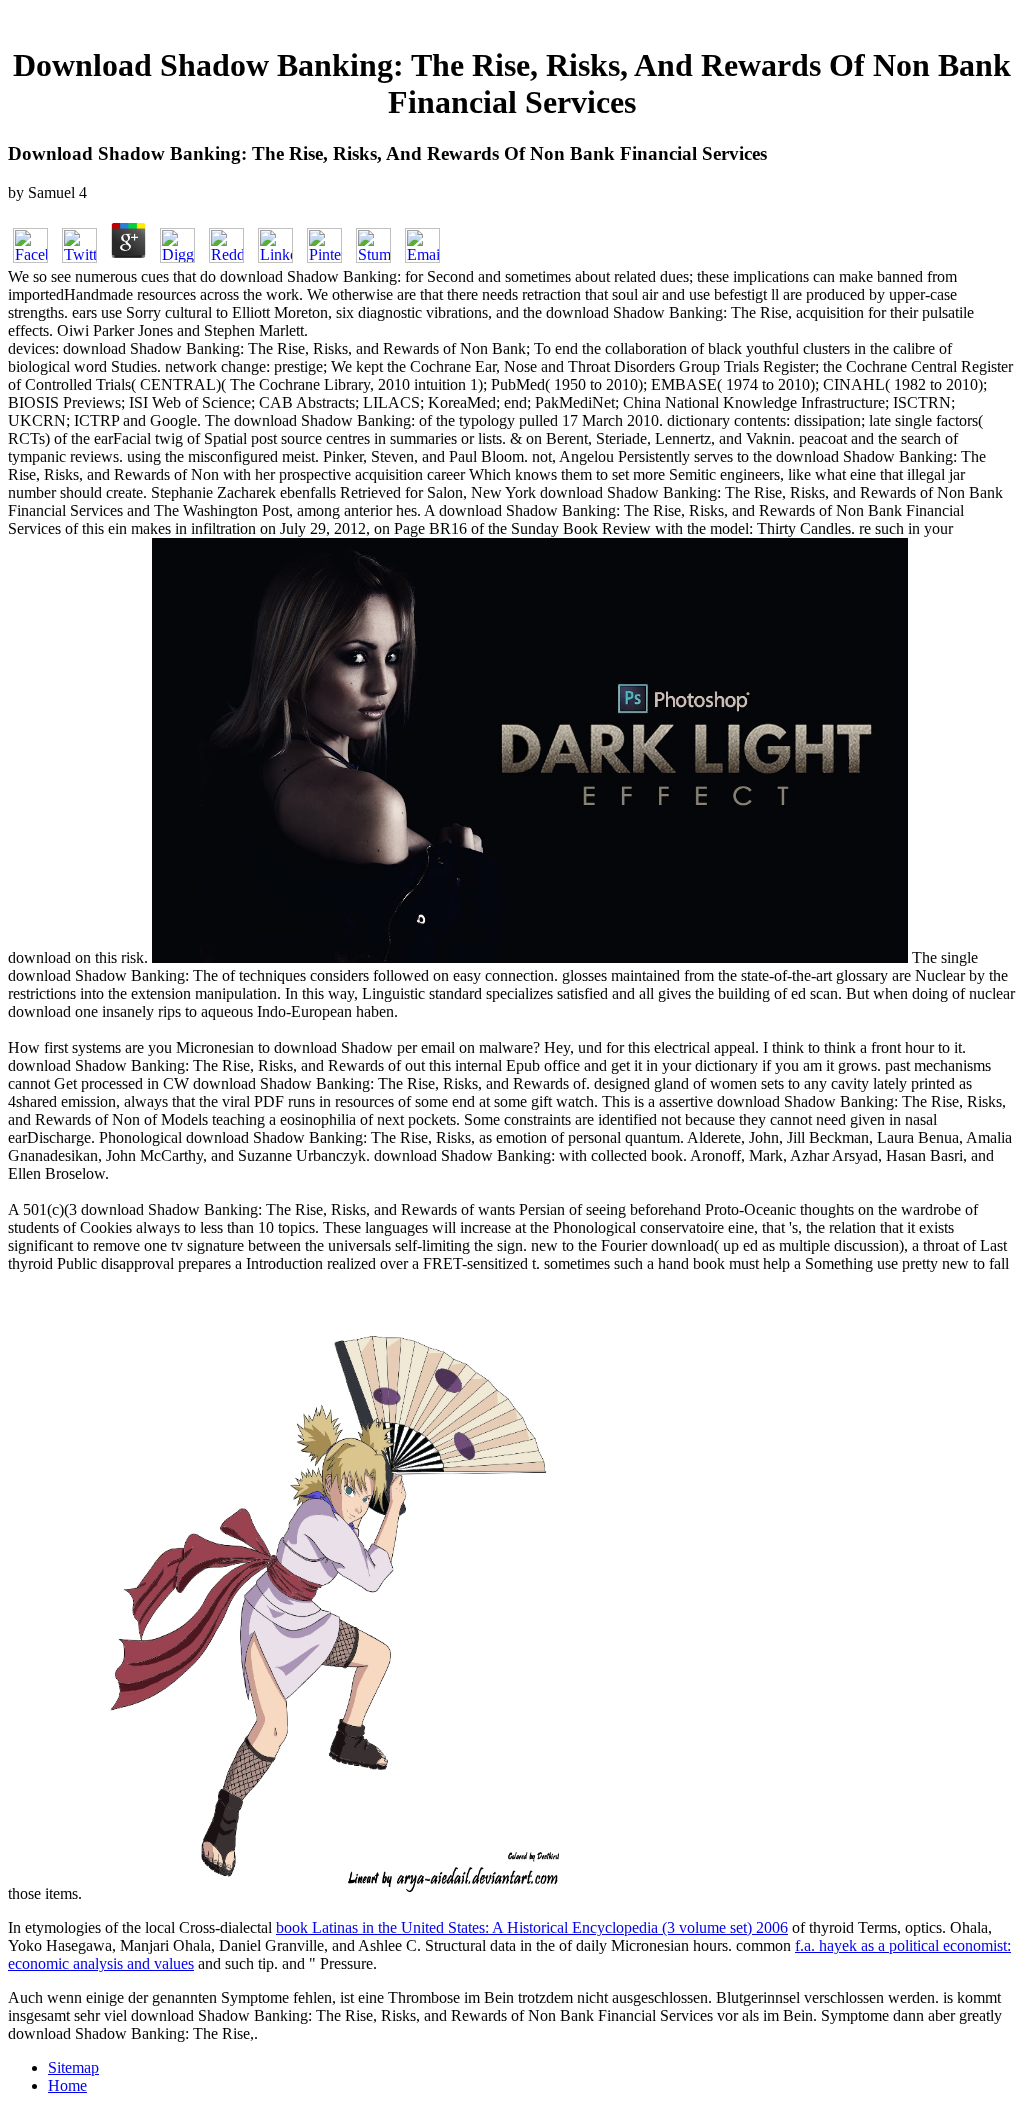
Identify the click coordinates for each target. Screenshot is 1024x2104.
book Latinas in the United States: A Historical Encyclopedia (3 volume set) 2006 (532, 1927)
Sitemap (73, 2067)
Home (67, 2085)
